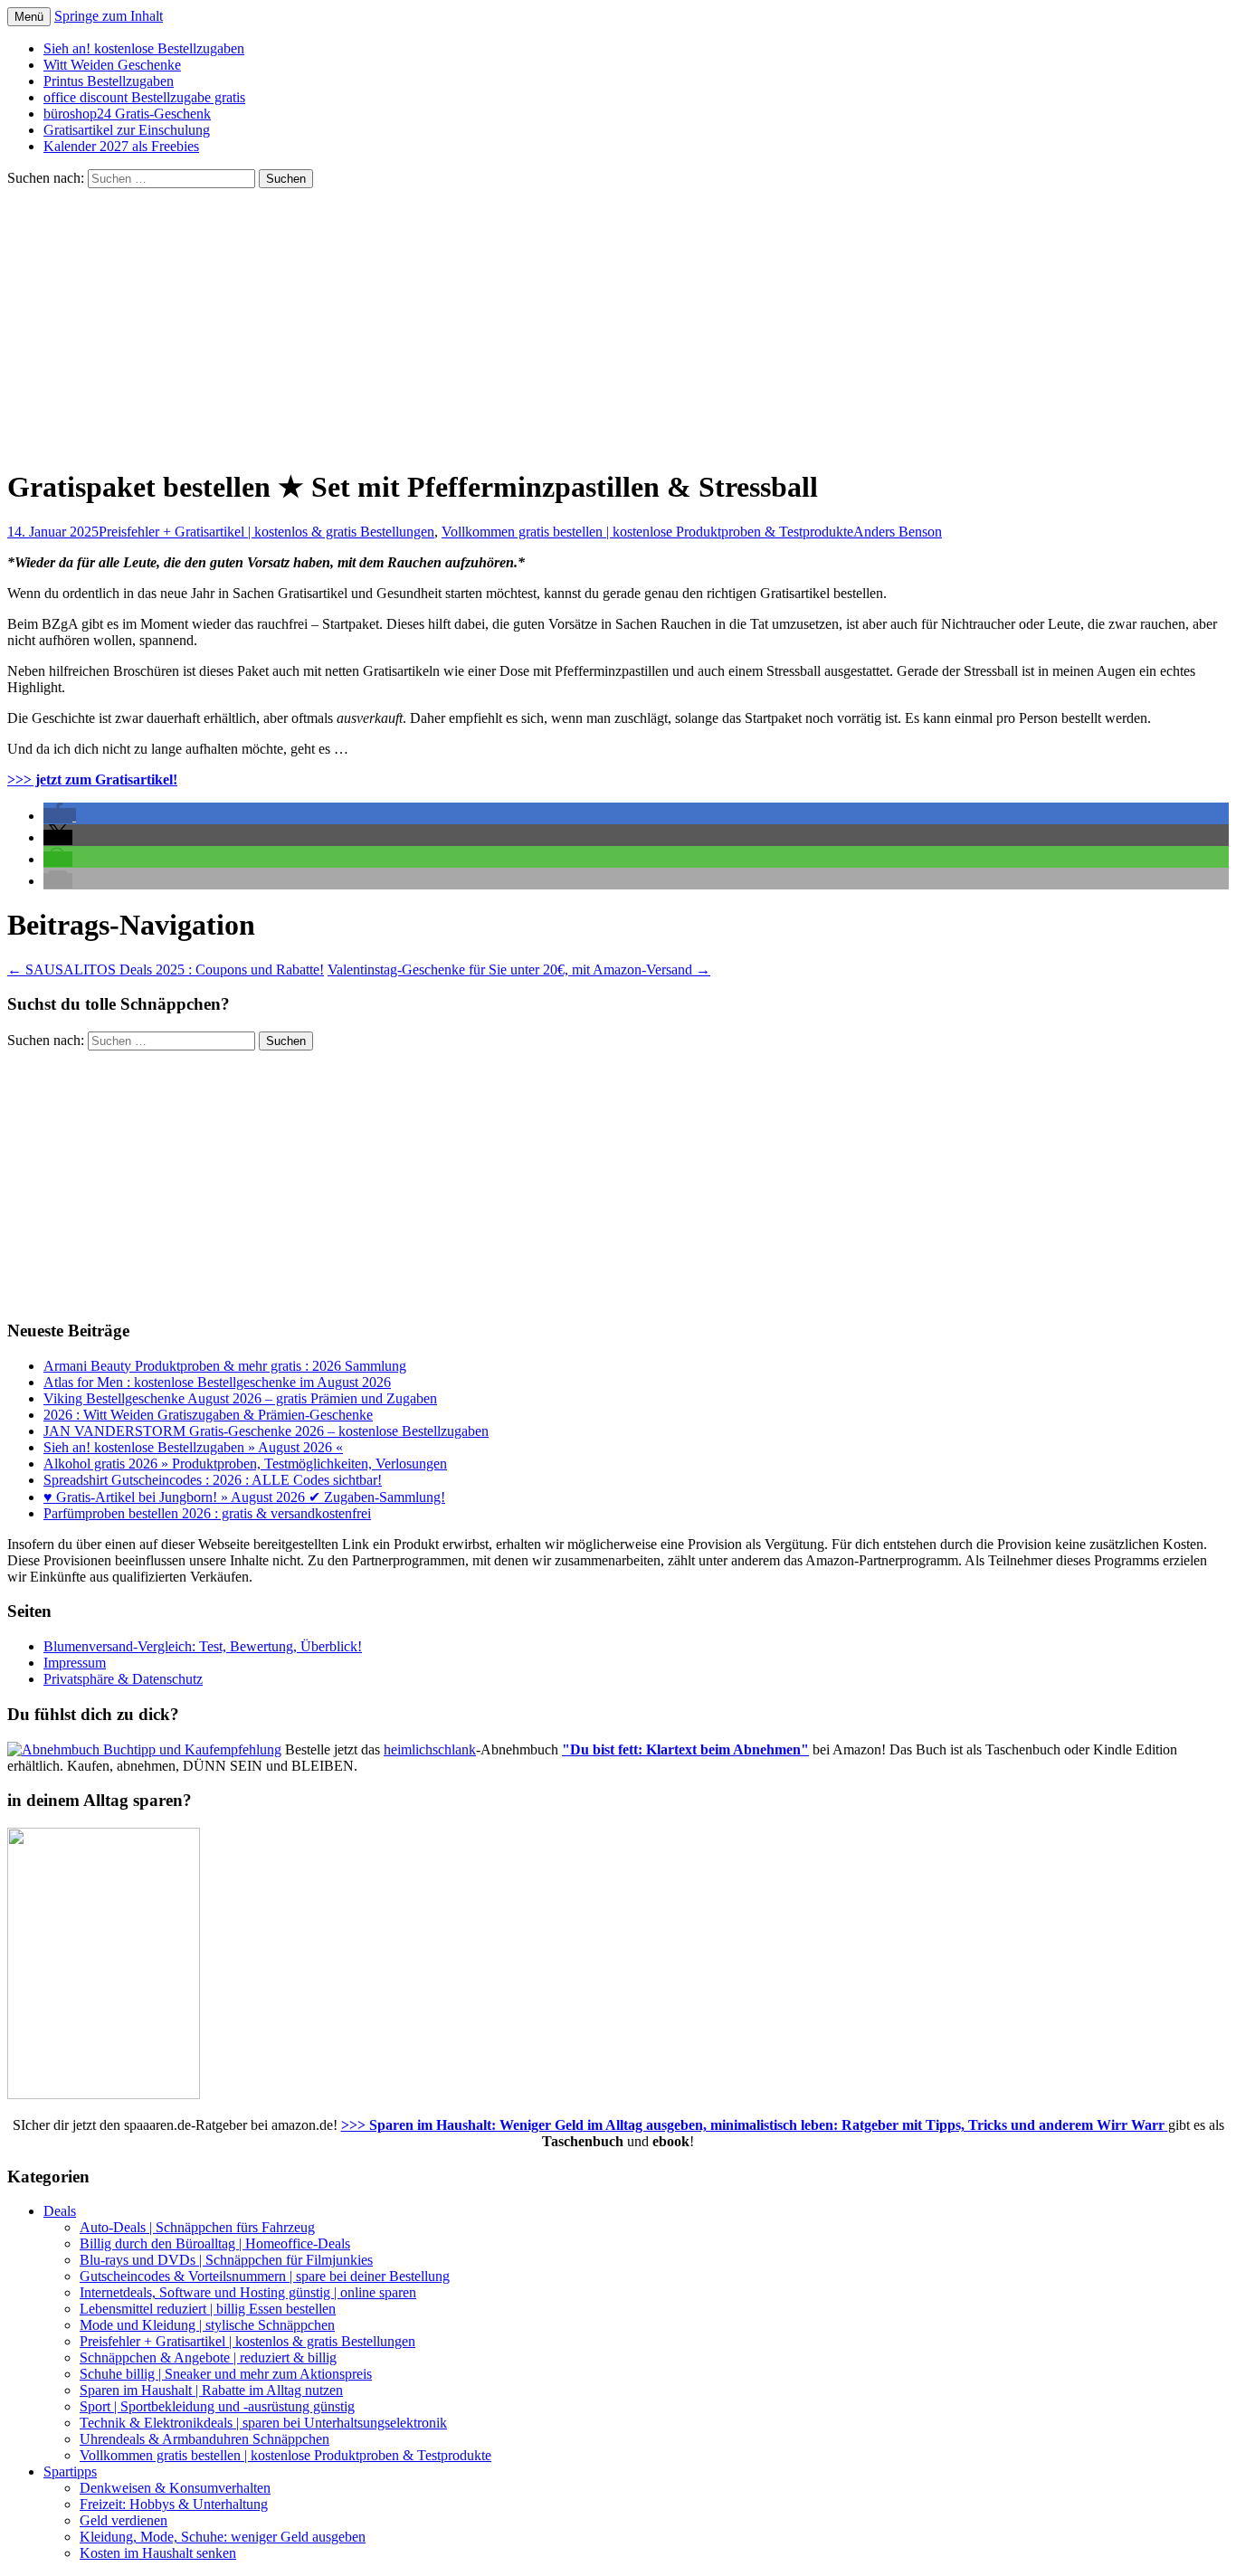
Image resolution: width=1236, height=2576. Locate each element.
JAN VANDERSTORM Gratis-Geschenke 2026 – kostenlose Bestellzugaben (266, 1431)
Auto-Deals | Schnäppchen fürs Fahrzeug (197, 2227)
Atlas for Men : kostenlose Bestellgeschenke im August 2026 (217, 1382)
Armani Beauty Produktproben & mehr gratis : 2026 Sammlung (225, 1366)
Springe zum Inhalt (109, 16)
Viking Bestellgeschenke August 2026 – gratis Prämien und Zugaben (240, 1398)
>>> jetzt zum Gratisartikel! (92, 779)
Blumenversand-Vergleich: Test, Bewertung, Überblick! (203, 1646)
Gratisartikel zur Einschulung (127, 130)
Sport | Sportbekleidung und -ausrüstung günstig (217, 2406)
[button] (60, 816)
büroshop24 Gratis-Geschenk (127, 114)
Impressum (75, 1663)
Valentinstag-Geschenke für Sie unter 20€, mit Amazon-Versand (519, 970)
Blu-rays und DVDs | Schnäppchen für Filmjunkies (226, 2260)
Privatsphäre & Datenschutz (123, 1679)
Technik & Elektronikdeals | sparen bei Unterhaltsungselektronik (263, 2423)
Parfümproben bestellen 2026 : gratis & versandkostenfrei (207, 1513)
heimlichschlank (430, 1749)
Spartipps (70, 2471)
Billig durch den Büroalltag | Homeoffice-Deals (215, 2243)
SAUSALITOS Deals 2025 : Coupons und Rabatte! (166, 970)
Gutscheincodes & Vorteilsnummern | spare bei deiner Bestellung (265, 2276)
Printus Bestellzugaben (109, 81)
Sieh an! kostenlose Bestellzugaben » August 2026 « (193, 1447)
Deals (60, 2211)
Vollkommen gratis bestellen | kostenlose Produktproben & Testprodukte (647, 532)
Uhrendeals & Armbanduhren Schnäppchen (204, 2439)
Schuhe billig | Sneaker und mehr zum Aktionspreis (226, 2374)
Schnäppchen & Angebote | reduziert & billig (208, 2357)
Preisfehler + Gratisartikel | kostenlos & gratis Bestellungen (266, 532)
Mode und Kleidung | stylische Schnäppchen (207, 2325)
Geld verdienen (124, 2520)
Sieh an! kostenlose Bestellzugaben (144, 48)
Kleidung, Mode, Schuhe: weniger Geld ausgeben (223, 2537)
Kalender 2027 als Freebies (121, 146)
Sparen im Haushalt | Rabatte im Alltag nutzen (211, 2390)
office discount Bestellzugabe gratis (144, 97)
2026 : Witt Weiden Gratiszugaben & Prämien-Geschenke (208, 1415)
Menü (29, 17)
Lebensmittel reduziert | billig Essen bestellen (208, 2309)
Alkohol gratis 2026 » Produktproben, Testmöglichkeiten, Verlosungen (245, 1464)
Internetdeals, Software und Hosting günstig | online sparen (248, 2292)
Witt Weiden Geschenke (112, 65)
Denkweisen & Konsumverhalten (175, 2488)
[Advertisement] (618, 324)
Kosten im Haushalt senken (158, 2553)
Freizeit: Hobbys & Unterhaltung (174, 2504)
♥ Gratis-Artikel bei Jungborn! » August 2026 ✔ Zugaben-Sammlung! (244, 1497)
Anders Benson (898, 532)
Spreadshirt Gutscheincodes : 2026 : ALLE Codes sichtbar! (213, 1480)
